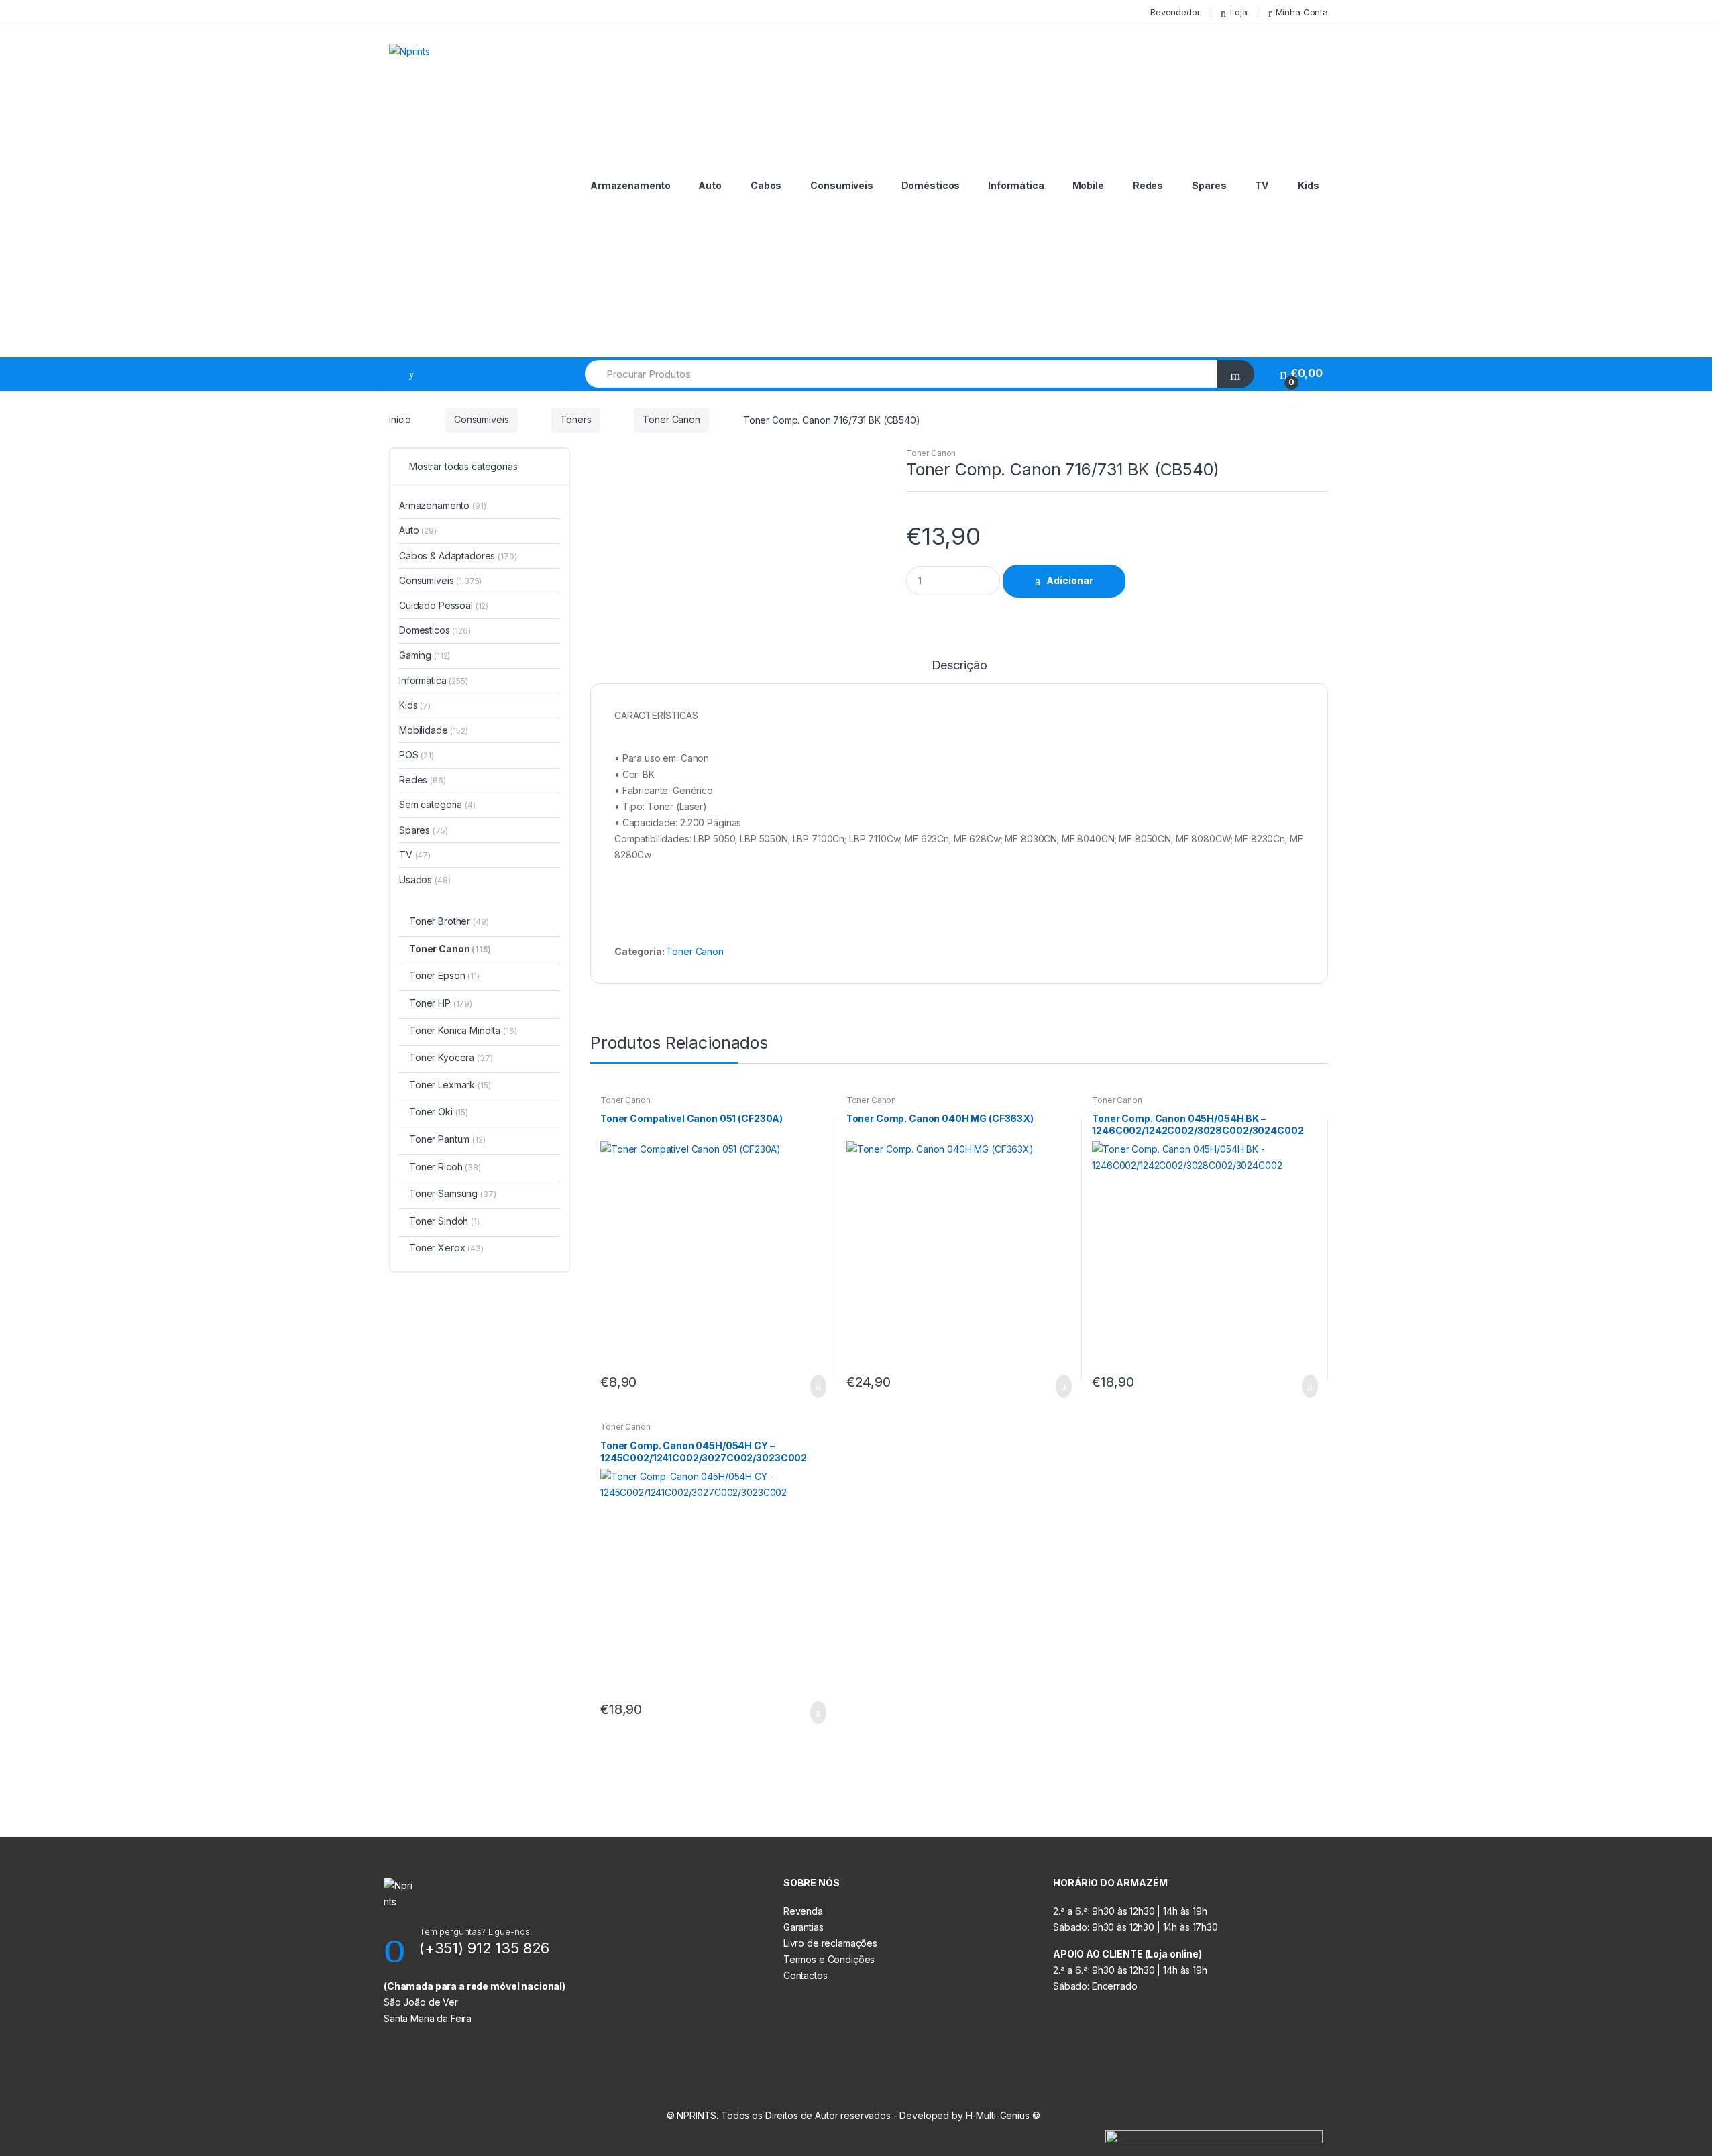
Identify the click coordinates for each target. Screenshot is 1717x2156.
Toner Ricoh (445, 1167)
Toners (575, 419)
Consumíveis (841, 185)
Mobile (1088, 185)
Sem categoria (437, 804)
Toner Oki (439, 1112)
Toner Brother (449, 921)
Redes (1148, 185)
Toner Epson (444, 975)
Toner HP (441, 1003)
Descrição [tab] (959, 666)
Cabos (766, 185)
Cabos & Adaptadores (458, 556)
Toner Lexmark (450, 1085)
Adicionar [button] (814, 1386)
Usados (425, 880)
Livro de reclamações (830, 1943)
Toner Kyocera (451, 1057)
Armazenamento (630, 185)
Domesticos (435, 630)
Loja (1238, 12)
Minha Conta (1302, 12)
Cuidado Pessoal (444, 605)
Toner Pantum (447, 1139)
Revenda (803, 1911)
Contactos (806, 1975)
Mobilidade (434, 730)
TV (1262, 185)
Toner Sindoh (444, 1221)
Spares (1209, 185)
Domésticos (931, 185)
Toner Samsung (452, 1193)
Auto (710, 185)
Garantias (804, 1927)
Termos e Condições (829, 1959)
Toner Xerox (446, 1248)
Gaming (425, 655)
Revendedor (1175, 12)
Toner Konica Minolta (463, 1030)
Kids (1308, 185)
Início (400, 419)
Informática (1016, 185)
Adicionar (1070, 580)
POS (417, 755)
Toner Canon (671, 419)
